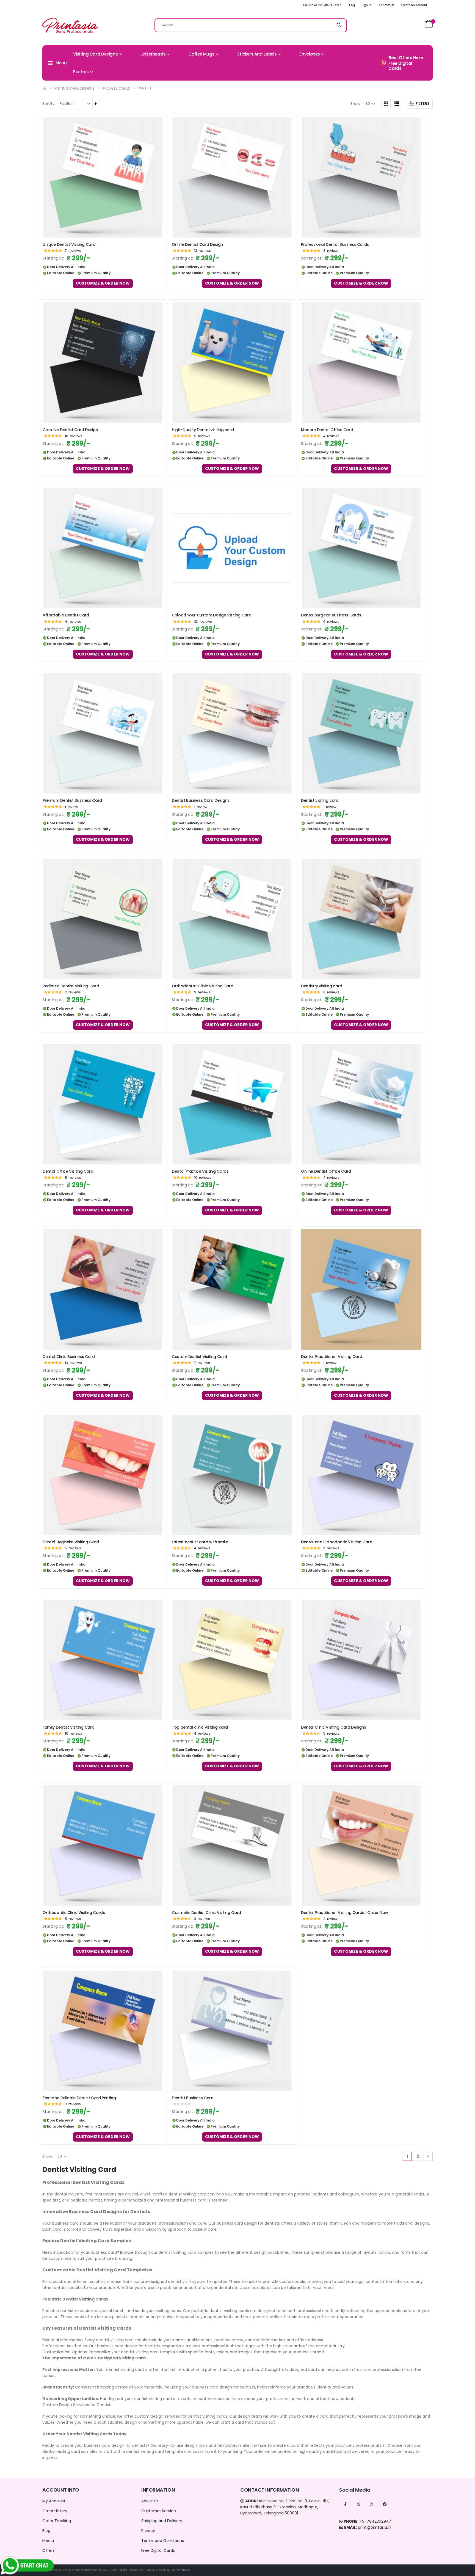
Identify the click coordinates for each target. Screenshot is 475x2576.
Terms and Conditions (163, 2541)
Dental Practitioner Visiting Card (332, 1357)
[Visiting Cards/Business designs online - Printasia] (70, 25)
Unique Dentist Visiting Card (69, 245)
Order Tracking (57, 2521)
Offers (49, 2550)
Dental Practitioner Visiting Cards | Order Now (345, 1913)
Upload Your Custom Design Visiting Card (212, 615)
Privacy (148, 2531)
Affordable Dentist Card (66, 615)
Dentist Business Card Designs (201, 801)
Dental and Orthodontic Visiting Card (337, 1542)
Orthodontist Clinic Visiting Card (202, 986)
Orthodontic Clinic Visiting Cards (74, 1913)
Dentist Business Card (193, 2098)
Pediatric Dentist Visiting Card (71, 986)
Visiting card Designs (74, 88)
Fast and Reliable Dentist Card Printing (79, 2098)
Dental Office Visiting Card (68, 1171)
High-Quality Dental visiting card (203, 430)
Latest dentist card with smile (200, 1542)
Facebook (345, 2504)
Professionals (116, 88)
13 (203, 251)
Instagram (372, 2504)
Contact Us (386, 5)
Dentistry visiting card (322, 986)
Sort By (48, 104)
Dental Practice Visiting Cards (200, 1171)
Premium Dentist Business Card (72, 801)
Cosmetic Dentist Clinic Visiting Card (206, 1913)
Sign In (367, 5)
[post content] (103, 177)
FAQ (352, 5)
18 (74, 436)
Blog (46, 2531)
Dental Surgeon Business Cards (331, 615)
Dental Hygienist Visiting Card (71, 1542)
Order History (55, 2511)
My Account (54, 2501)
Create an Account (414, 5)
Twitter (358, 2504)
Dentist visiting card (320, 801)
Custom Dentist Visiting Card (199, 1357)
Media (48, 2541)
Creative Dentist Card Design (70, 430)
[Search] (339, 25)
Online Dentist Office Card (326, 1171)
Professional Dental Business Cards (335, 245)
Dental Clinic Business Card (69, 1357)
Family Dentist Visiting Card (68, 1727)
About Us (150, 2501)
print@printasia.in (375, 2527)
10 (203, 1177)
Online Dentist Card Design (197, 245)
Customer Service (159, 2511)
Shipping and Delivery (162, 2521)
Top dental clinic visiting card (200, 1727)
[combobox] (251, 25)
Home (44, 88)
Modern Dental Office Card (327, 430)
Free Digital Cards (158, 2550)
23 (203, 622)
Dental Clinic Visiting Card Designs (334, 1727)
